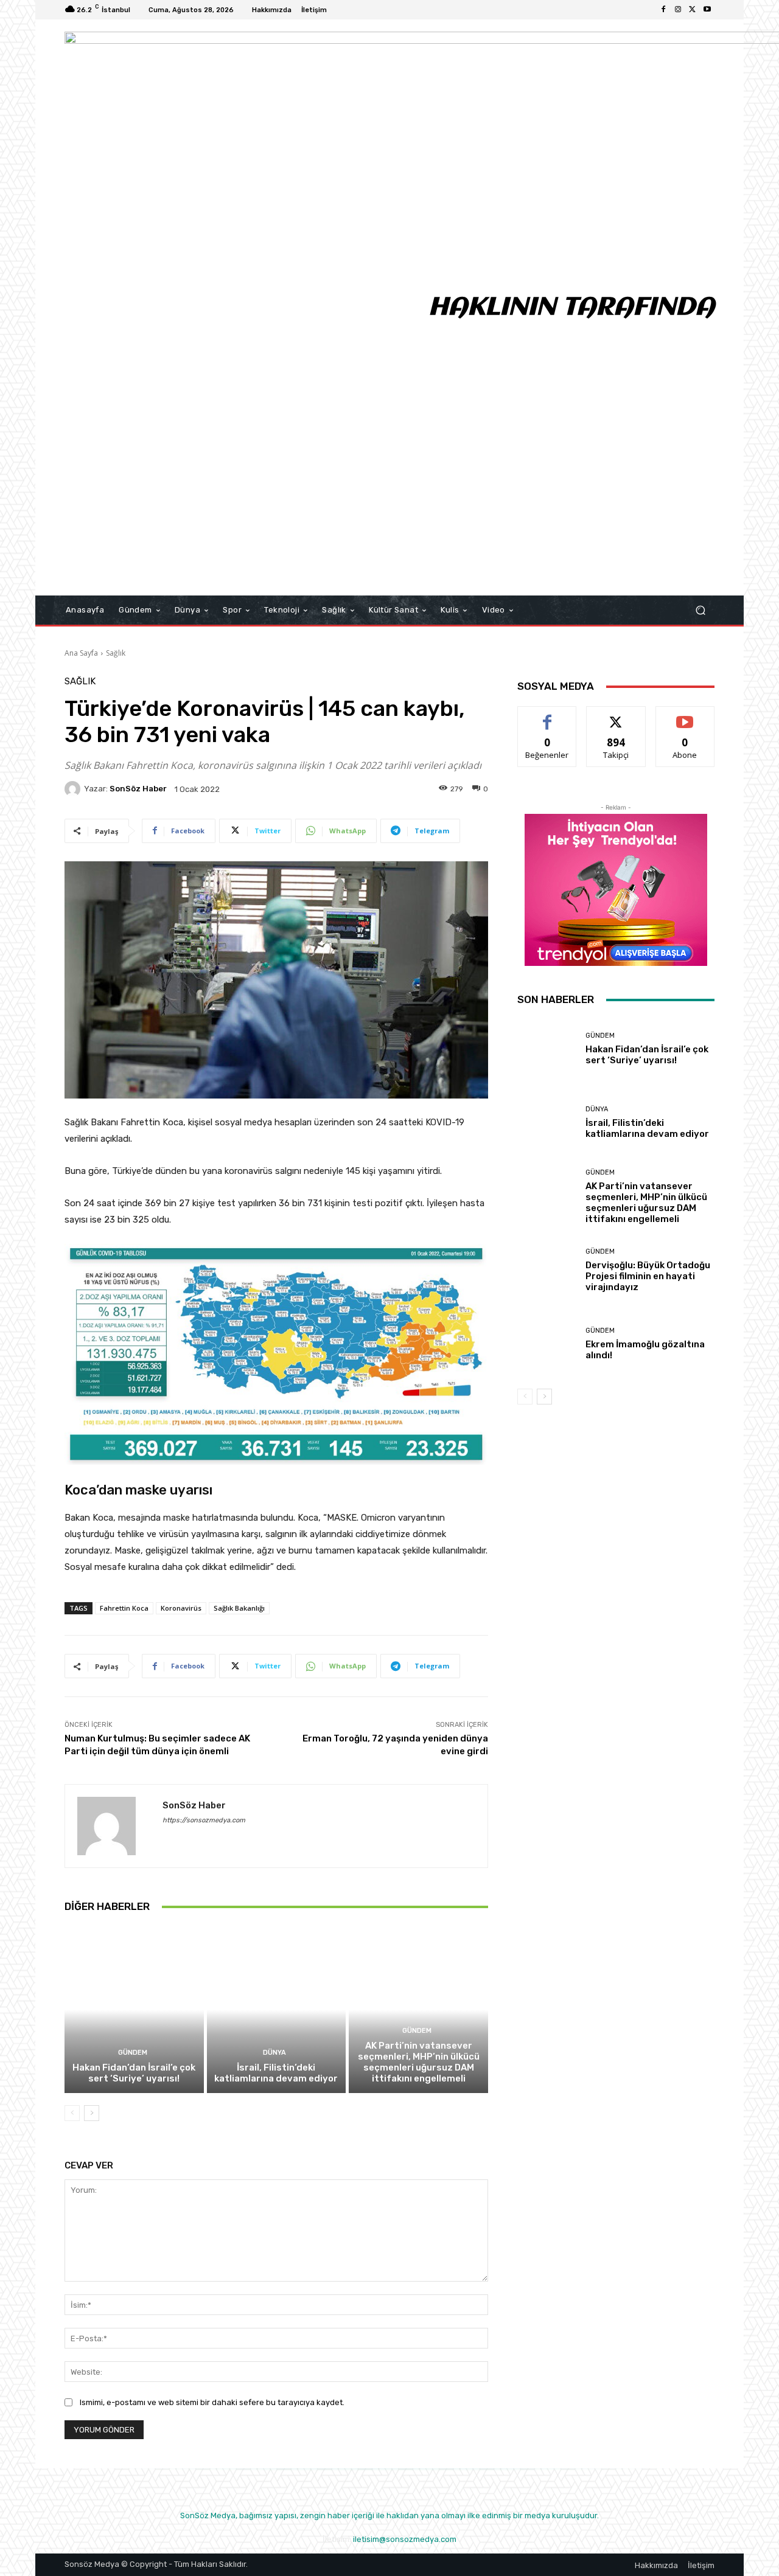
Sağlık (116, 653)
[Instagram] (678, 10)
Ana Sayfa (81, 653)
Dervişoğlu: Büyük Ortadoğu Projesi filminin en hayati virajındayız (648, 1276)
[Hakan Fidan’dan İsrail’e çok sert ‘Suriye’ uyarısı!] (134, 2010)
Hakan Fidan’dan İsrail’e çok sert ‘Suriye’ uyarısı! (134, 2073)
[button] (700, 610)
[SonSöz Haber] (74, 789)
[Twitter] (693, 10)
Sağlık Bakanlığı (239, 1608)
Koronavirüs (181, 1608)
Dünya (274, 2053)
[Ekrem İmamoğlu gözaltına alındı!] (547, 1344)
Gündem (133, 2053)
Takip (616, 716)
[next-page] (92, 2113)
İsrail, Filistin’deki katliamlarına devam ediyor (276, 2073)
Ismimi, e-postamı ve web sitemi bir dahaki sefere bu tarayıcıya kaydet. (212, 2402)
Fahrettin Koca (124, 1608)
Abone (685, 716)
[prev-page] (72, 2113)
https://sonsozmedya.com (204, 1820)
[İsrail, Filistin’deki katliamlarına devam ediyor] (277, 2010)
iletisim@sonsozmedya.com (405, 2539)
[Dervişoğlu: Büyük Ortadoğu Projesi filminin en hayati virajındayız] (547, 1270)
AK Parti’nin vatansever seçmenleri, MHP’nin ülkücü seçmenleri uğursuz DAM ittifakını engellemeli (419, 2062)
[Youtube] (707, 10)
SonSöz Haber (138, 789)
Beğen (547, 716)
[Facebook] (663, 10)
